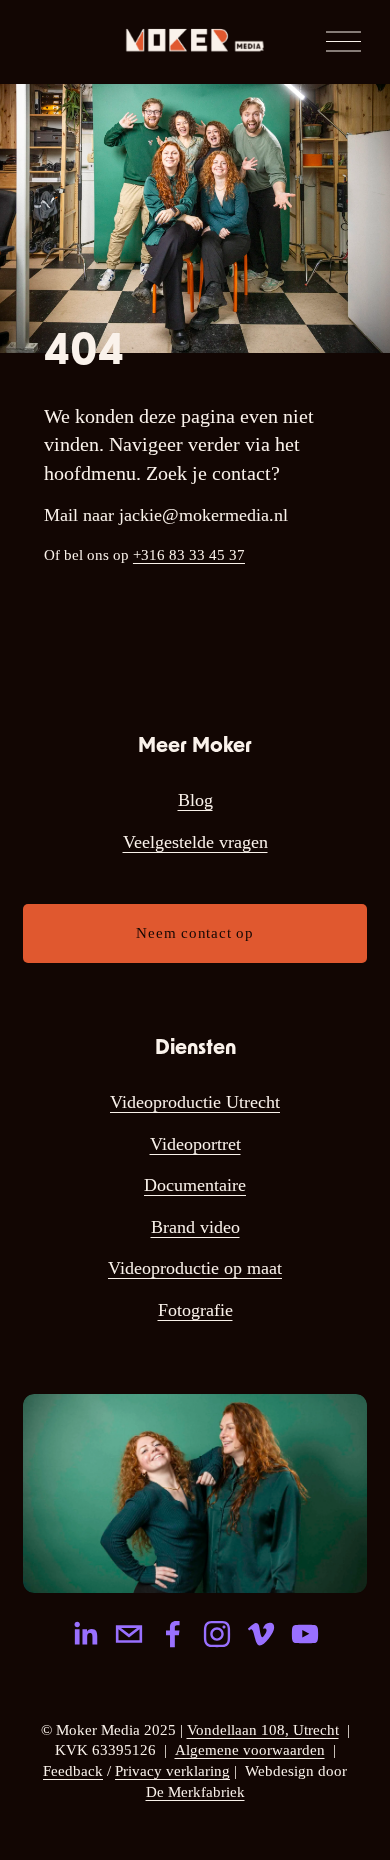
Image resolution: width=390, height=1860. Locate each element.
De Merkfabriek (195, 1792)
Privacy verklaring (172, 1771)
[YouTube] (305, 1634)
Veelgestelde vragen (195, 842)
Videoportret (195, 1144)
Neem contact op (194, 933)
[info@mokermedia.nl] (129, 1634)
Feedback (73, 1771)
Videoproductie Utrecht (195, 1102)
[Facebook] (173, 1634)
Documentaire (195, 1185)
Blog (195, 800)
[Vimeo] (261, 1634)
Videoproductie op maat (195, 1268)
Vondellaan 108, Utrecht (263, 1730)
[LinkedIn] (85, 1634)
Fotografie (195, 1310)
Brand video (195, 1227)
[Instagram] (217, 1634)
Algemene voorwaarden (250, 1750)
